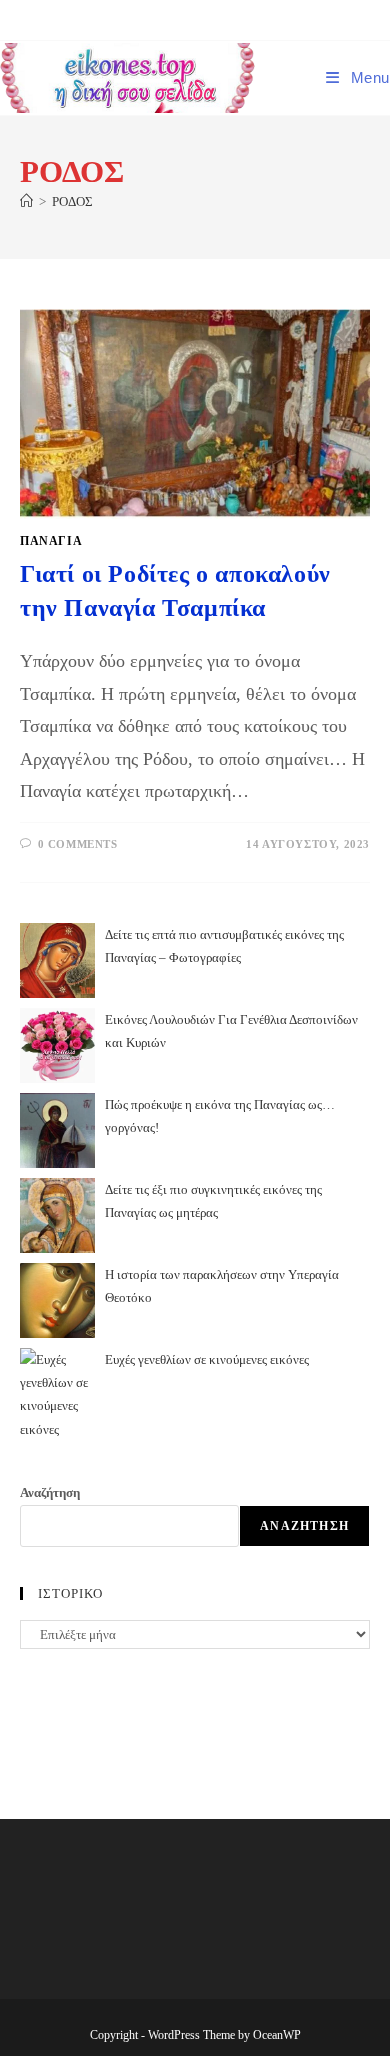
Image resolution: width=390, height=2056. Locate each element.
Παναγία (51, 541)
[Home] (26, 201)
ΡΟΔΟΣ (72, 201)
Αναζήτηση (50, 1492)
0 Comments (78, 844)
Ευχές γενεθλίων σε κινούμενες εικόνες (207, 1359)
